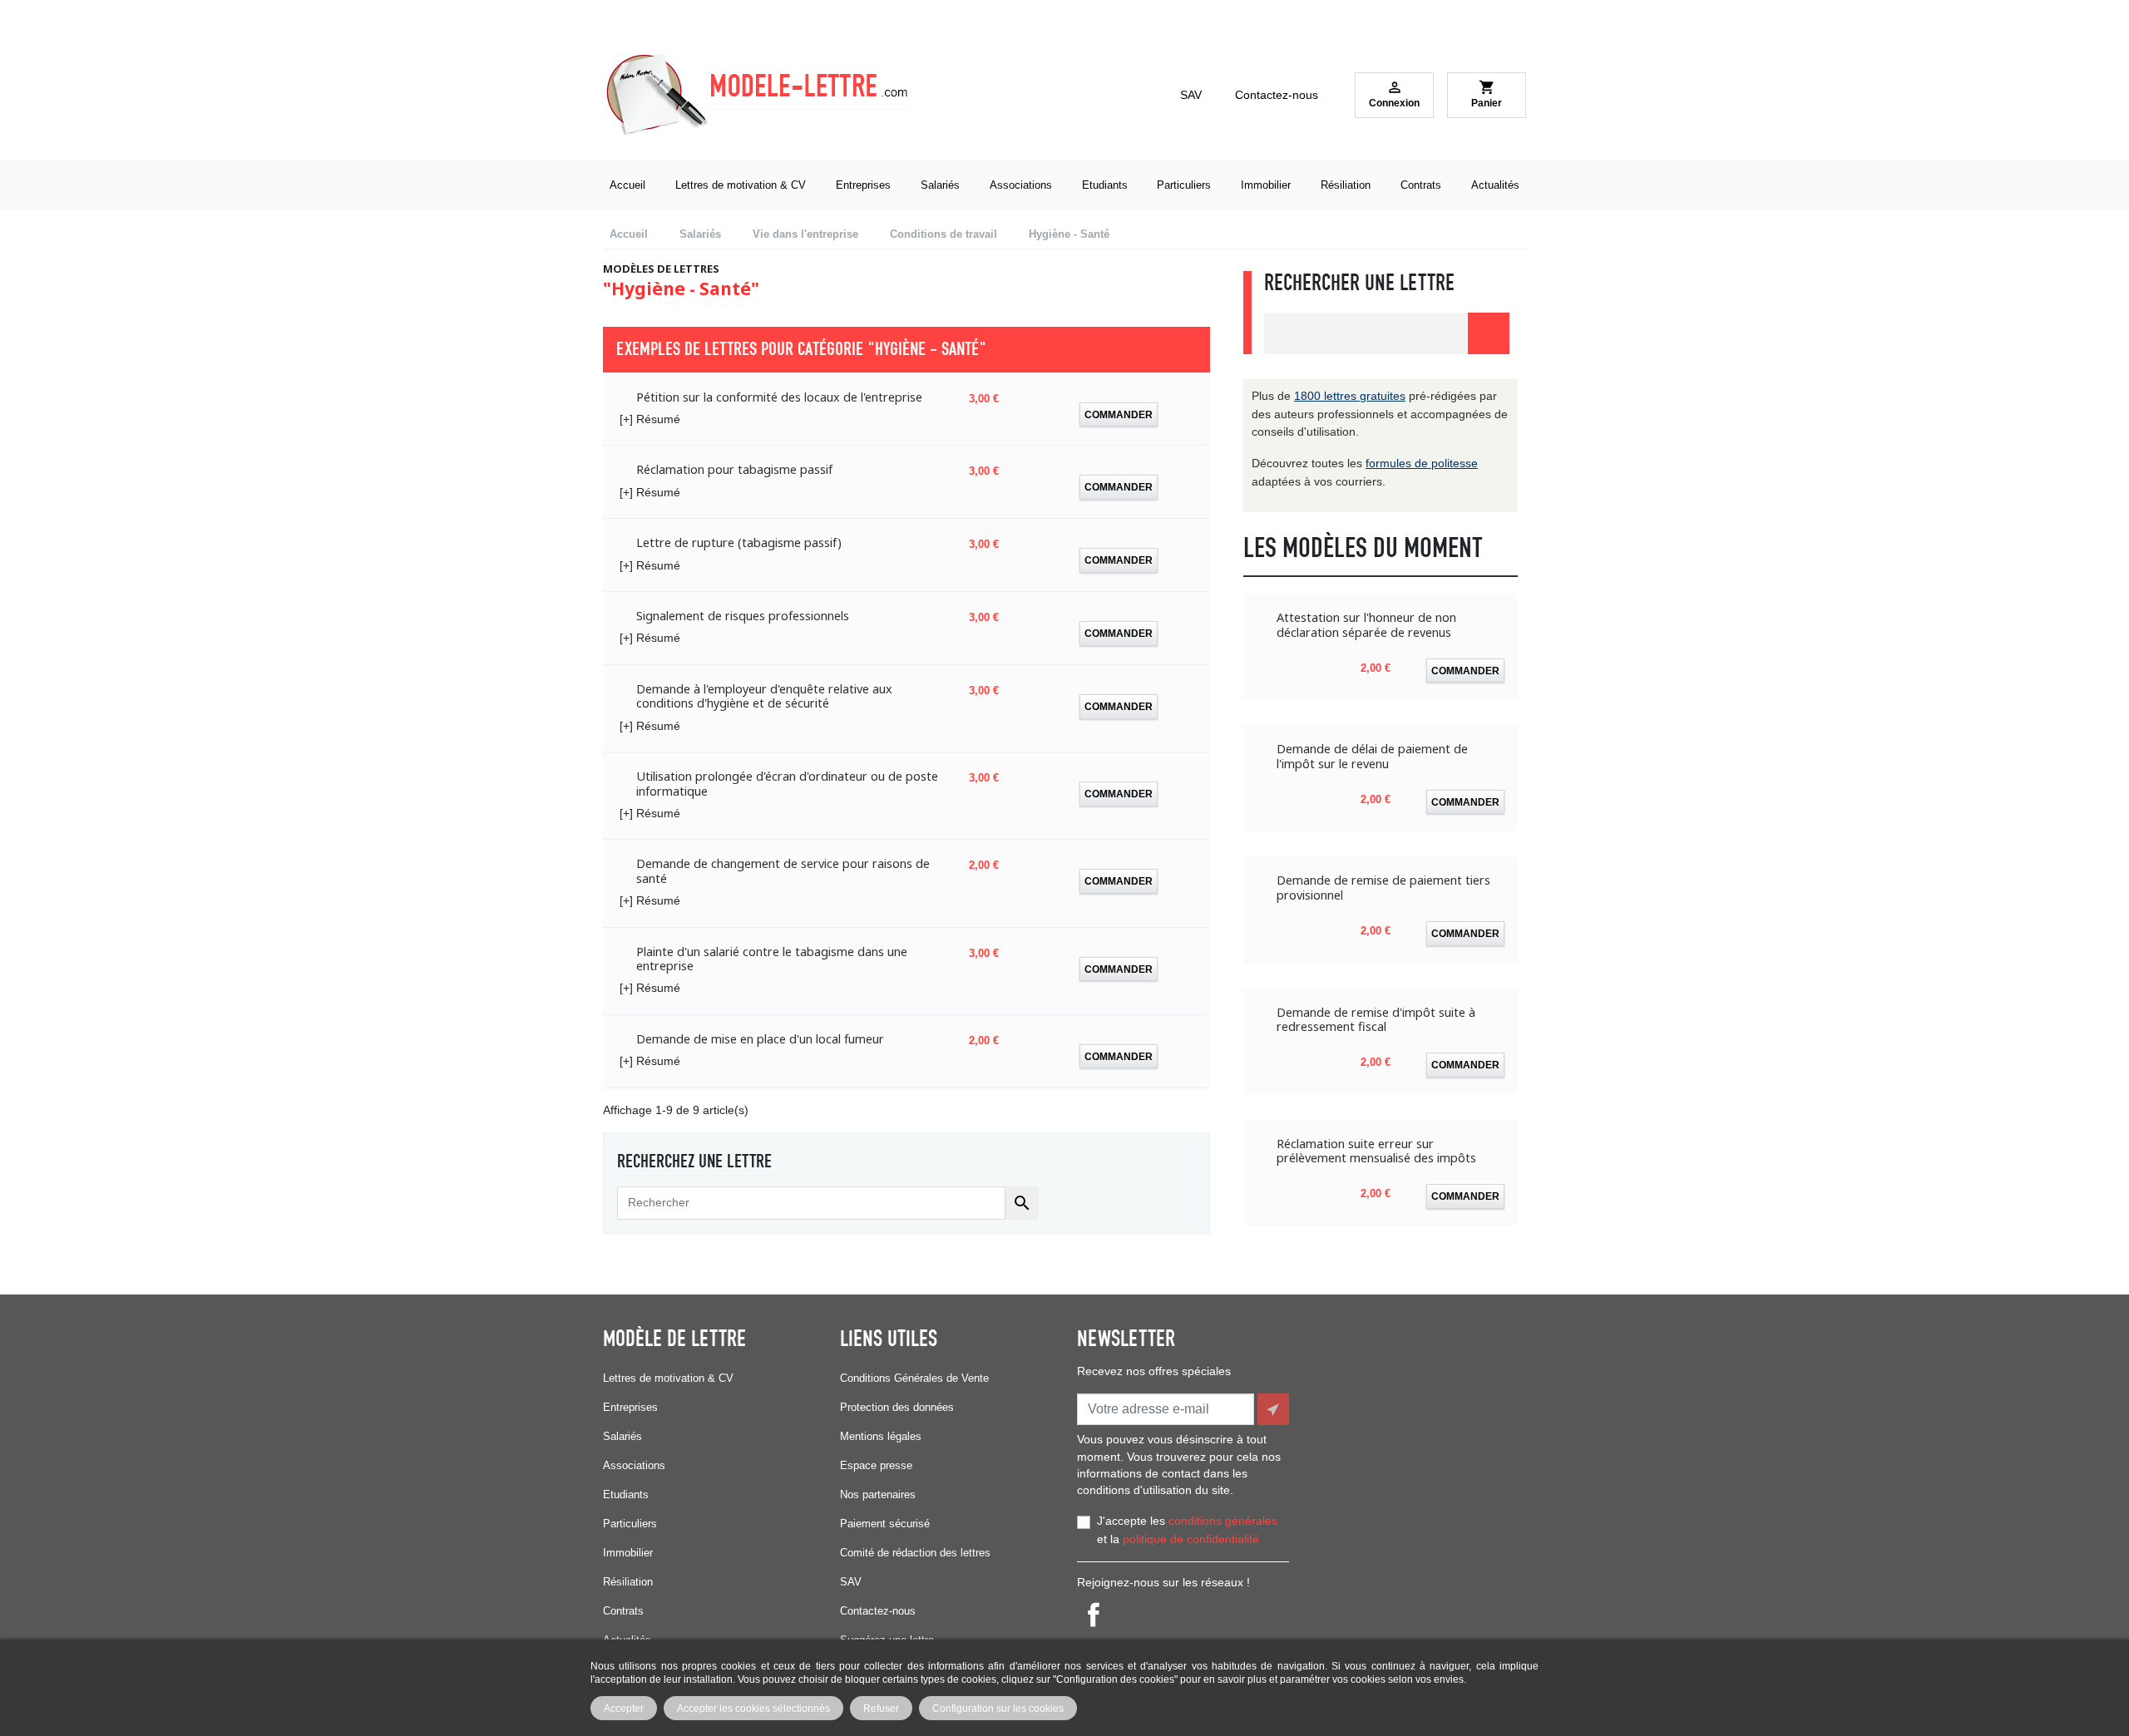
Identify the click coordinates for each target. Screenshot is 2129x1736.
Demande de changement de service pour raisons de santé (783, 871)
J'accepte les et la (1187, 1530)
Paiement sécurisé (885, 1524)
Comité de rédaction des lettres (915, 1553)
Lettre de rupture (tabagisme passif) (739, 542)
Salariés (622, 1436)
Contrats (623, 1611)
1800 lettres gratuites (1350, 396)
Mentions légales (881, 1436)
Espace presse (876, 1465)
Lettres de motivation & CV (668, 1378)
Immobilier (628, 1553)
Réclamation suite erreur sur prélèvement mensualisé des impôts (1376, 1151)
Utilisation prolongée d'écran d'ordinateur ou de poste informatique (787, 784)
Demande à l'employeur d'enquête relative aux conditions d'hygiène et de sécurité (764, 696)
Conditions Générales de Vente (914, 1378)
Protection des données (897, 1407)
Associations (634, 1465)
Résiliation (628, 1582)
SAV (1191, 95)
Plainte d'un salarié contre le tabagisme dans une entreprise (772, 959)
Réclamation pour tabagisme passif (734, 469)
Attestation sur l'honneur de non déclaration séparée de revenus (1366, 625)
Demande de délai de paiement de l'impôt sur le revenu (1372, 756)
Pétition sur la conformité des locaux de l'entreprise (779, 397)
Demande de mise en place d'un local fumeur (760, 1039)
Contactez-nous (1277, 95)
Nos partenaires (878, 1494)
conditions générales (1223, 1521)
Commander (1119, 414)
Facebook (1094, 1615)
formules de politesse (1422, 463)
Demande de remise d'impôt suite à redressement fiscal (1376, 1020)
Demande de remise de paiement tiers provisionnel (1383, 888)
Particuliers (630, 1524)
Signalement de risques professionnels (743, 616)
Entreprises (630, 1407)
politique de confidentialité (1191, 1539)
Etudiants (626, 1494)
